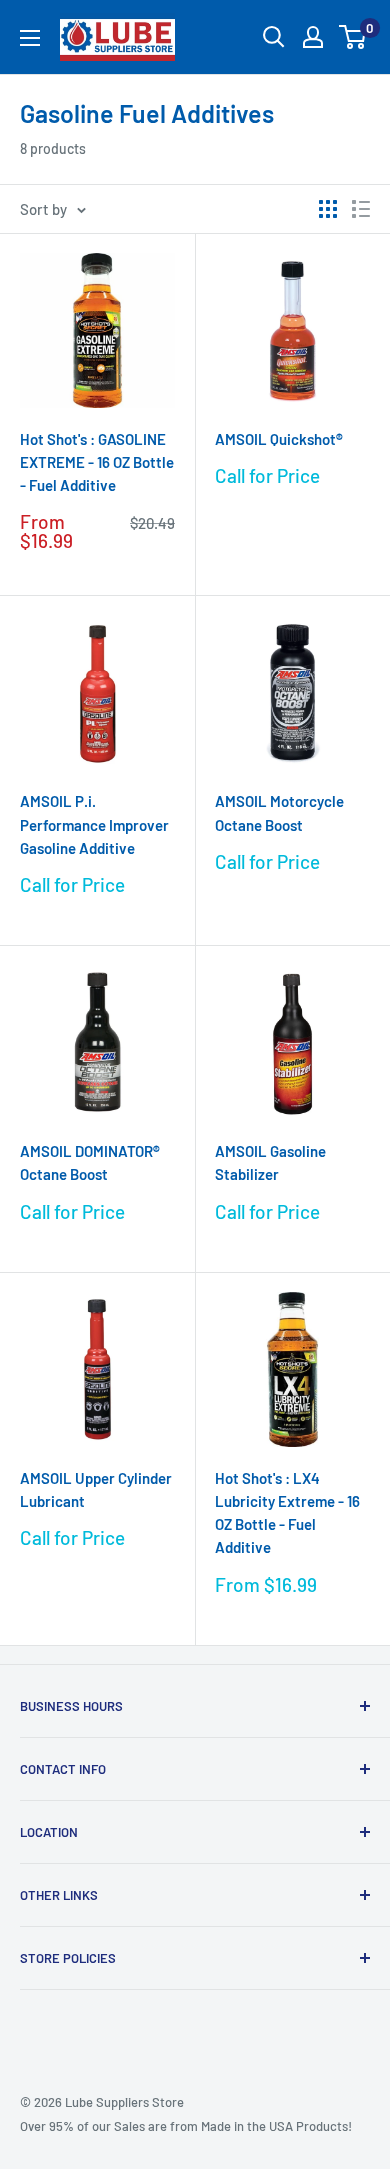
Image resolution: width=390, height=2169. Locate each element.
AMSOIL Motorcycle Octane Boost (279, 812)
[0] (353, 37)
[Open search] (274, 37)
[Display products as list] (361, 209)
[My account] (313, 37)
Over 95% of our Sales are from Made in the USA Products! (186, 2126)
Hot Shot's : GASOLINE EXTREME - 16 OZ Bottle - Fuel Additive (97, 462)
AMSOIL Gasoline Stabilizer (270, 1162)
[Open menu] (30, 38)
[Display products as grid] (328, 209)
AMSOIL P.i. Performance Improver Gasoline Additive (94, 824)
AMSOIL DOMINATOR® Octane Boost (90, 1162)
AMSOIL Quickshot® (279, 439)
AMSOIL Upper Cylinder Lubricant (96, 1489)
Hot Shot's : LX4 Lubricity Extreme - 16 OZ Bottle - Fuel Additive (287, 1513)
